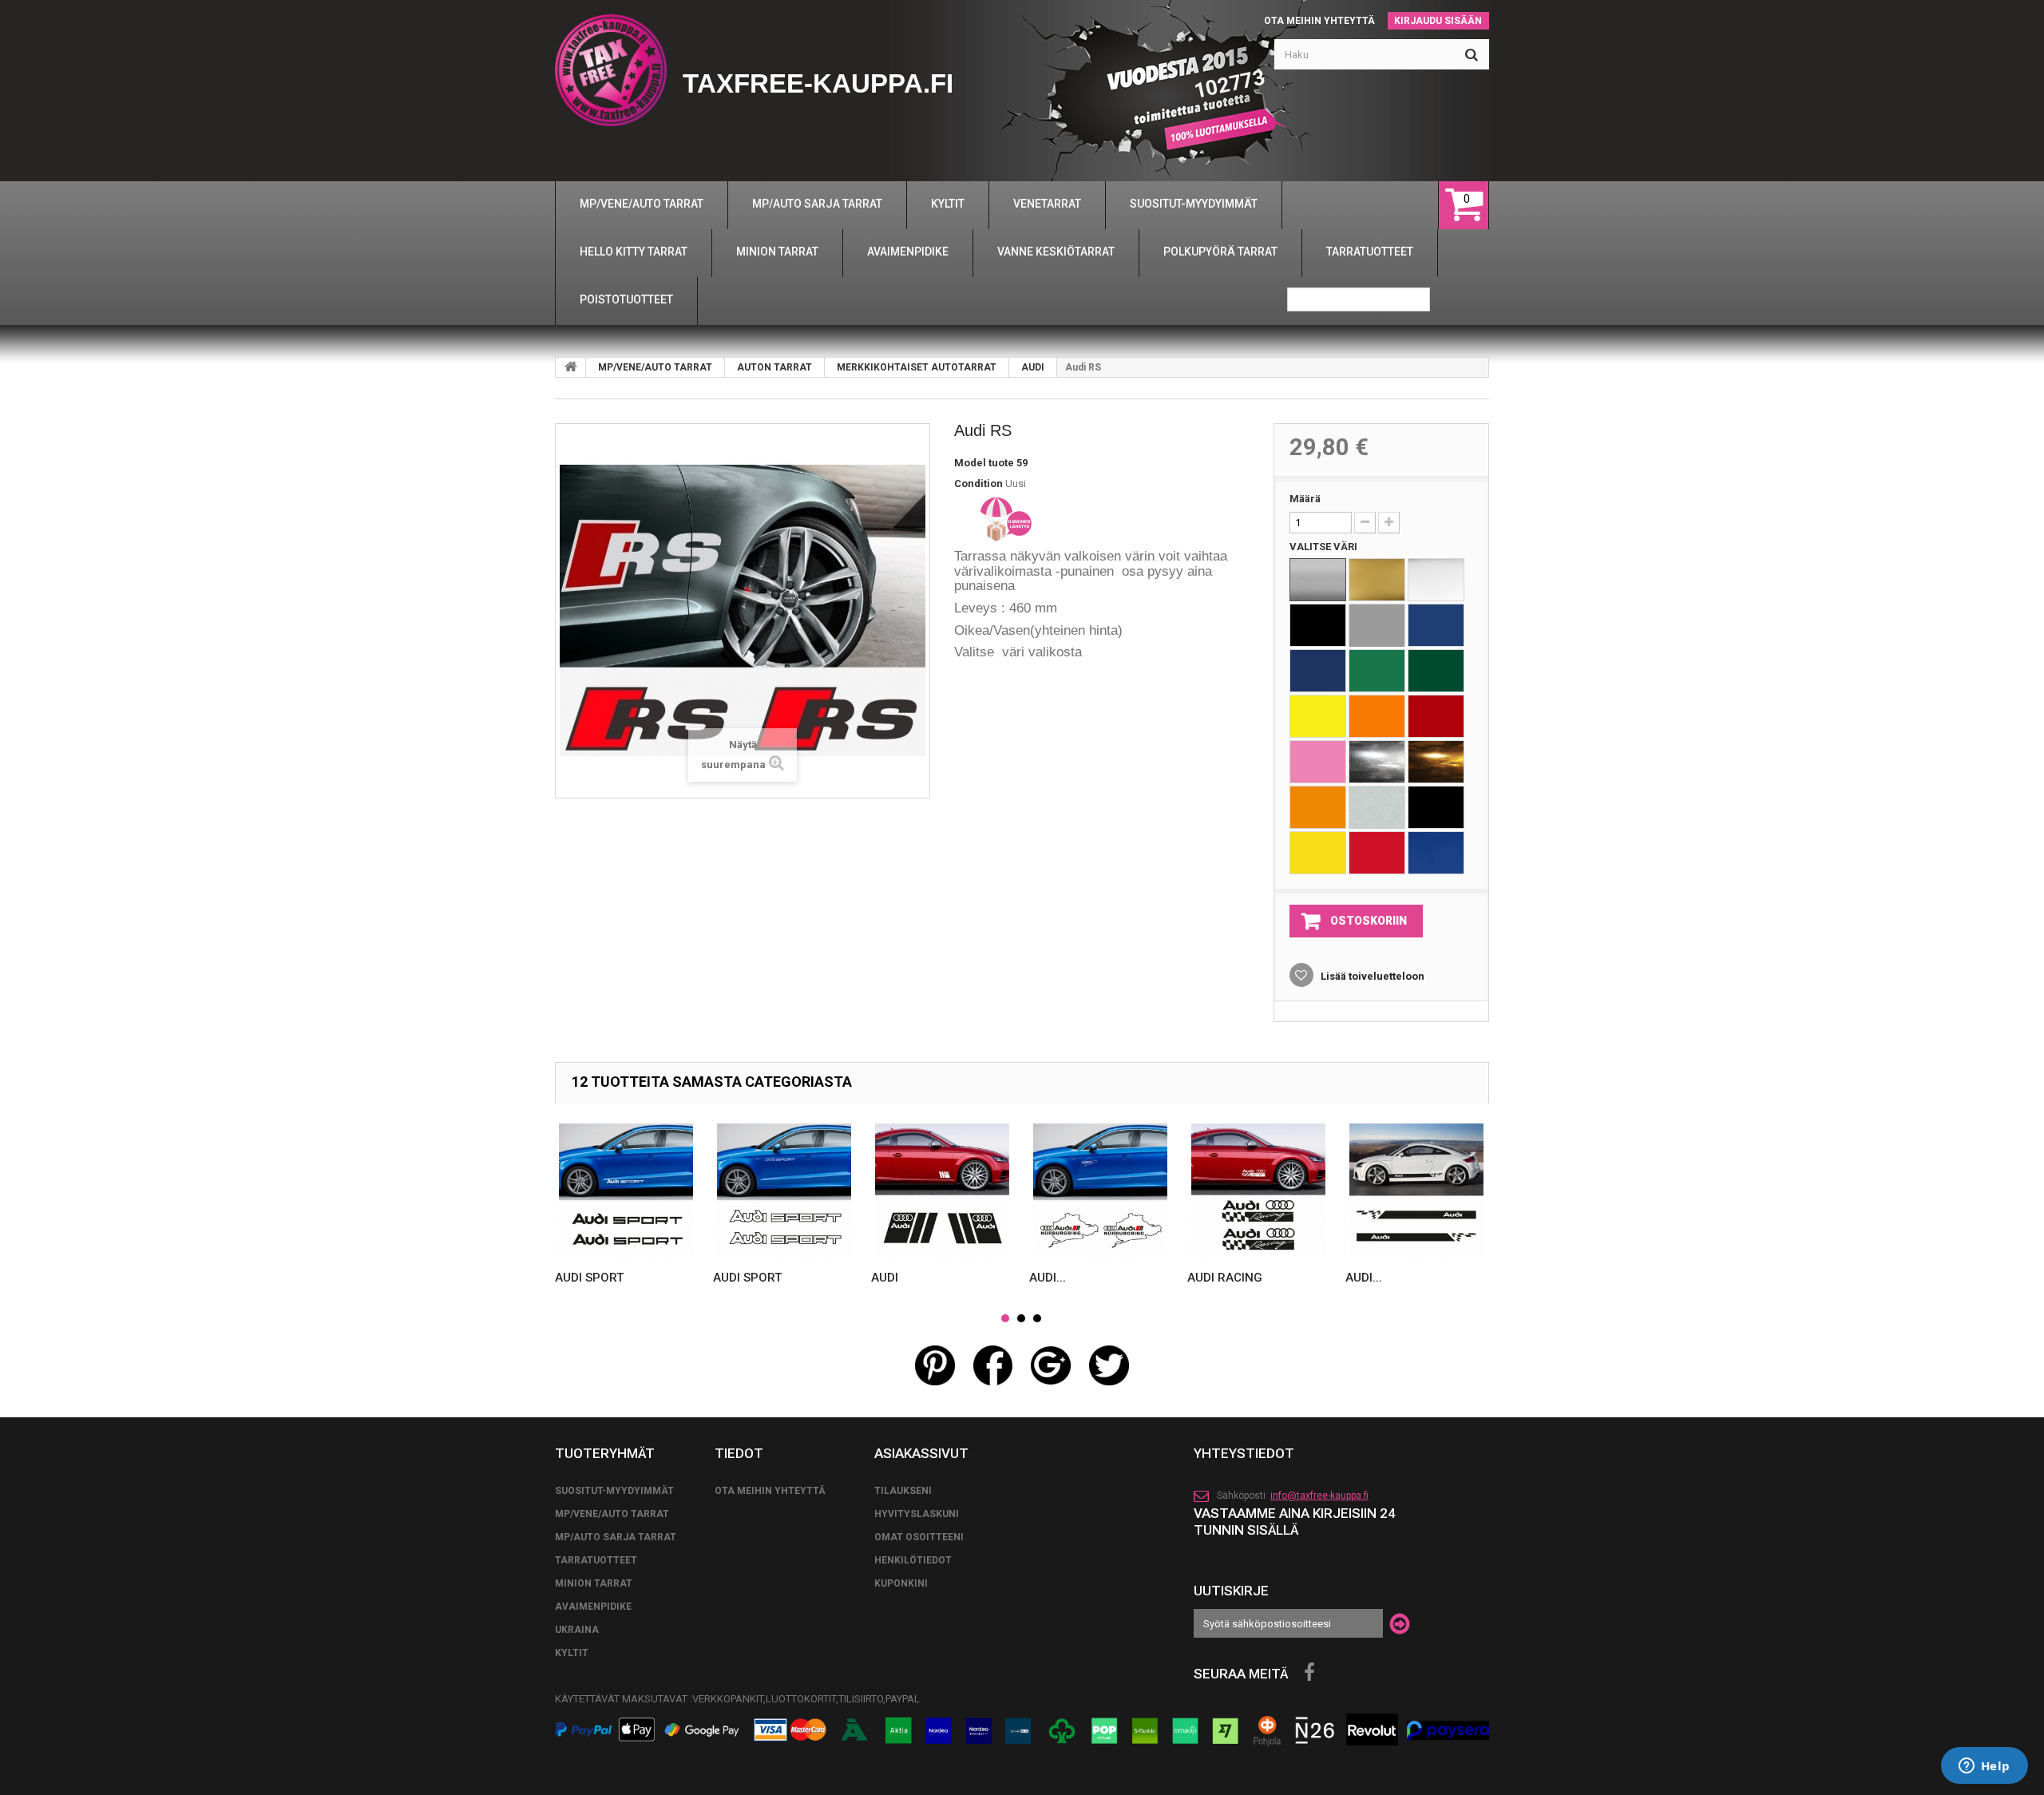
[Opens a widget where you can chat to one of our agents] (1984, 1767)
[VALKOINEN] (1436, 580)
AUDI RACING (1225, 1278)
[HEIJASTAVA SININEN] (1436, 853)
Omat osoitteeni (919, 1537)
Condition (978, 483)
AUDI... (1048, 1278)
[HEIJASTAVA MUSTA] (1436, 807)
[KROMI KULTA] (1436, 762)
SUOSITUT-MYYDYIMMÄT (614, 1491)
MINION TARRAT (594, 1583)
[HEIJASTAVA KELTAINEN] (1318, 853)
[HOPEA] (1318, 580)
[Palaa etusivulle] (571, 367)
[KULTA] (1377, 580)
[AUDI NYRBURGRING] (1100, 1191)
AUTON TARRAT (774, 367)
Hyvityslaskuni (917, 1514)
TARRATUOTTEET (596, 1560)
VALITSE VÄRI (1325, 547)
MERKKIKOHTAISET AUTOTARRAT (917, 367)
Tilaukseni (903, 1491)
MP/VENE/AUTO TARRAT (655, 367)
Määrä (1305, 499)
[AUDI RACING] (1258, 1191)
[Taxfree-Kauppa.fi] (611, 70)
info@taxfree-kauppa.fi (1319, 1496)
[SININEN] (1436, 625)
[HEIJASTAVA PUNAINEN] (1377, 853)
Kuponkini (901, 1583)
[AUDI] (942, 1191)
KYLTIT (572, 1653)
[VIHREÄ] (1377, 671)
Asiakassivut (921, 1453)
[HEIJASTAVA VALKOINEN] (1377, 807)
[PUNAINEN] (1436, 716)
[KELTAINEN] (1318, 716)
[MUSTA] (1318, 625)
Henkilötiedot (913, 1560)
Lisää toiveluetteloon (1371, 976)
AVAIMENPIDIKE (593, 1607)
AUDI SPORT (589, 1278)
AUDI (1033, 367)
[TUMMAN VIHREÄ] (1436, 671)
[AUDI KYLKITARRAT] (1416, 1191)
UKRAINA (577, 1630)
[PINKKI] (1318, 762)
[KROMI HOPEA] (1377, 762)
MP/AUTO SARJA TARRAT (616, 1537)
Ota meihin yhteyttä (1319, 21)
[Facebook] (1309, 1673)
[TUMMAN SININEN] (1318, 671)
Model (970, 463)
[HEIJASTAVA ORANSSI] (1318, 807)
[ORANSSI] (1377, 716)
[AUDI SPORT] (626, 1191)
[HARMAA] (1377, 625)
